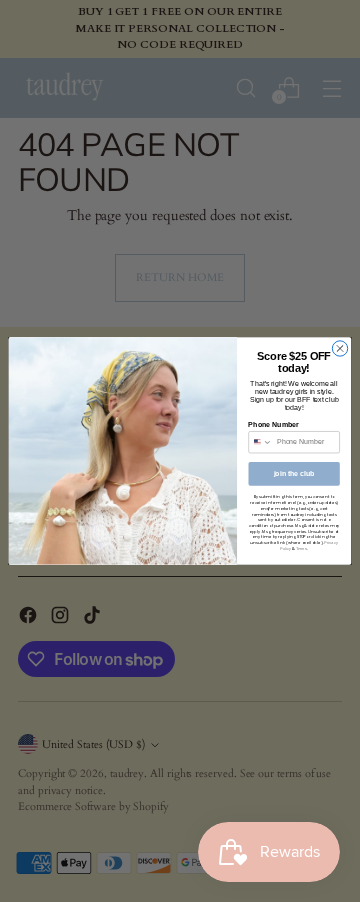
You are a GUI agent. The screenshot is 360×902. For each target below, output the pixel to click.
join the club (294, 473)
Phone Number (273, 424)
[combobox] (260, 442)
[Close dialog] (339, 348)
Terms (301, 548)
